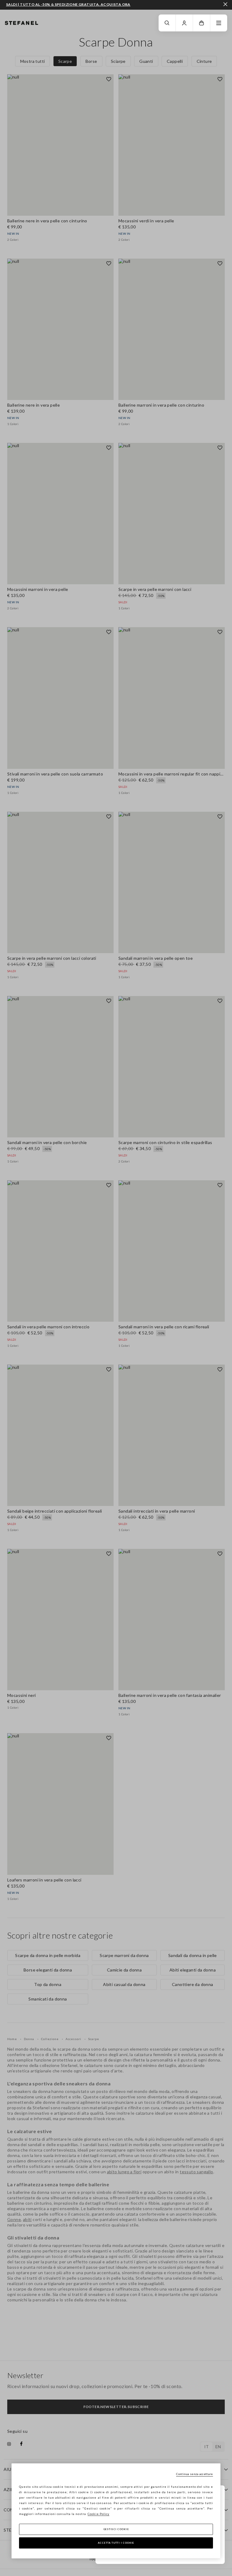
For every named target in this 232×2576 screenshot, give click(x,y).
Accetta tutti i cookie (116, 2543)
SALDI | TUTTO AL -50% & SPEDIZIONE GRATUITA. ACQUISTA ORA (68, 5)
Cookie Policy (98, 2514)
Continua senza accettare (194, 2474)
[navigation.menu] (219, 23)
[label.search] (167, 23)
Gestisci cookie (116, 2529)
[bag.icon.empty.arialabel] (201, 23)
